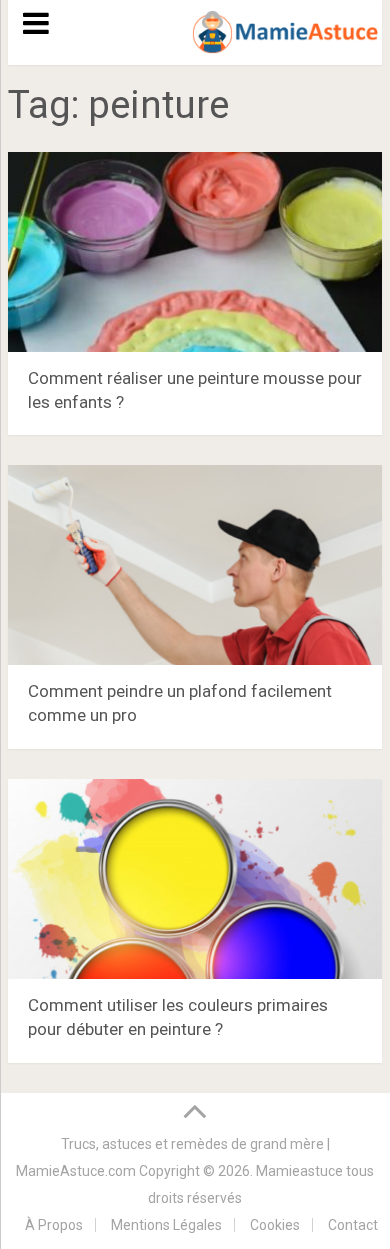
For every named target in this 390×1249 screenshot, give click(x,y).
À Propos (54, 1225)
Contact (353, 1225)
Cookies (275, 1225)
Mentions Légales (166, 1225)
